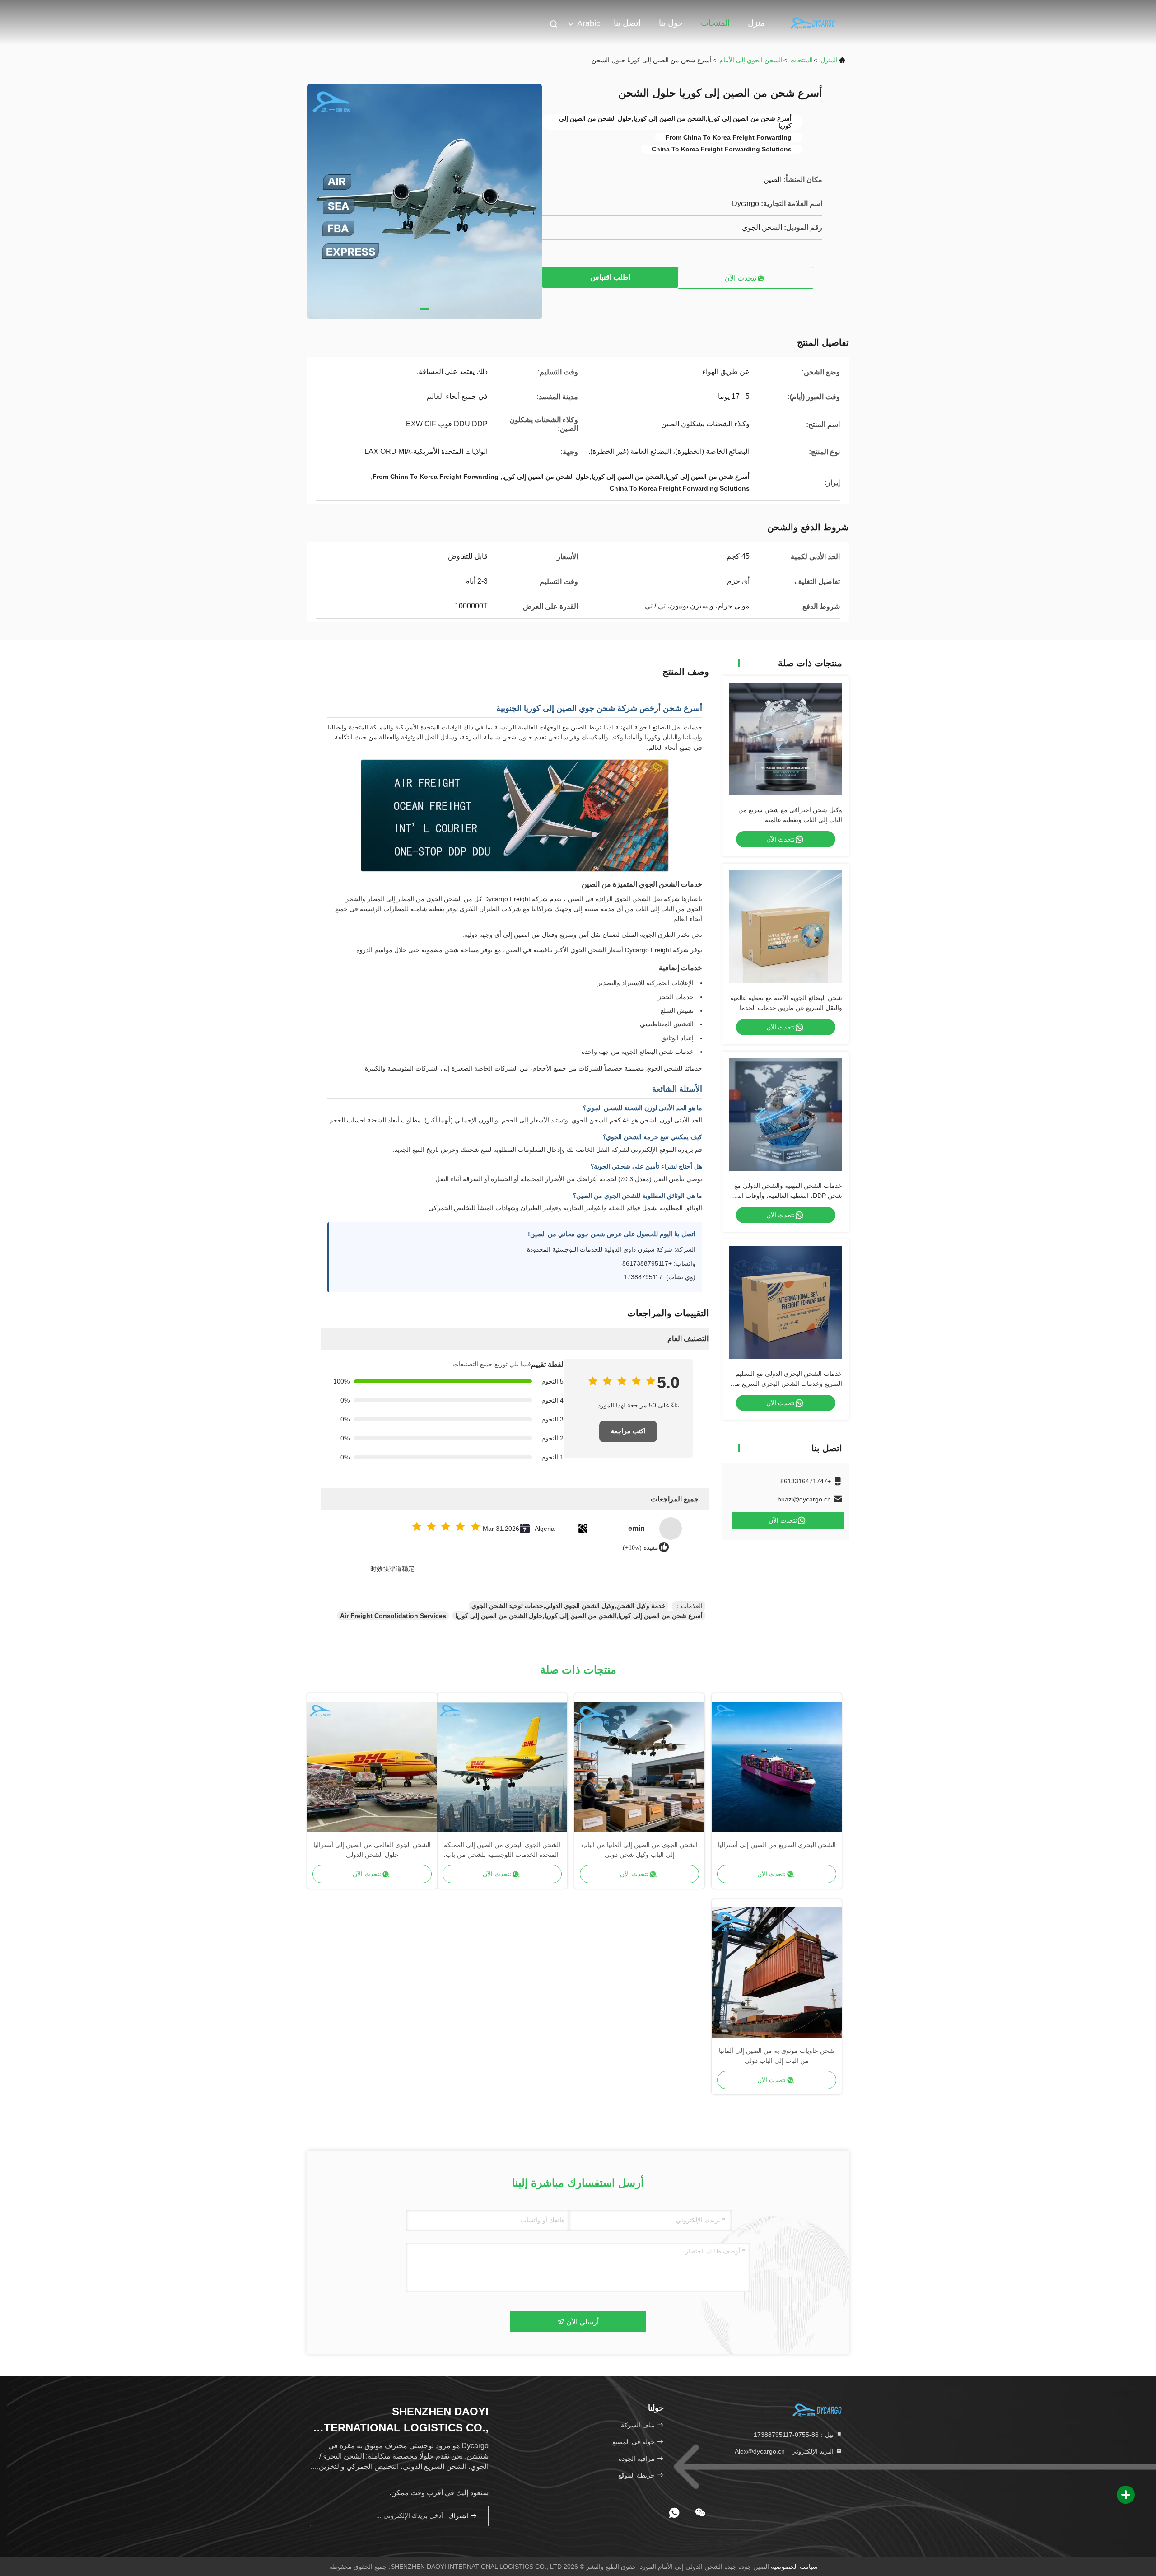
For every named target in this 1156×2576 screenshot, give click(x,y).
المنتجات (715, 23)
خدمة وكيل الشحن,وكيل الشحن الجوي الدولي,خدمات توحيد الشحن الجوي (569, 1606)
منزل (756, 23)
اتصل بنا (627, 23)
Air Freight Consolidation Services (393, 1616)
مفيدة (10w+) (641, 1548)
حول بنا (671, 23)
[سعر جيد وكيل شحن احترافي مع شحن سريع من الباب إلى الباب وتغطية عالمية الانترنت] (786, 739)
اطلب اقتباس (610, 277)
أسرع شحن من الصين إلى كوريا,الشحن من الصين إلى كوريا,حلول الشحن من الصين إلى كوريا (579, 1616)
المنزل (829, 60)
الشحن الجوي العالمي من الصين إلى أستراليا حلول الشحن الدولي (372, 1850)
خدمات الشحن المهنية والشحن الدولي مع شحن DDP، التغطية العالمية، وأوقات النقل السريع (786, 1196)
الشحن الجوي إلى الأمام (751, 60)
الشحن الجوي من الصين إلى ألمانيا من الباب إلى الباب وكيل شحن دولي (640, 1850)
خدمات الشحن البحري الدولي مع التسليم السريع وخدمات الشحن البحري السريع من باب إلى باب (787, 1384)
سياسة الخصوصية (794, 2567)
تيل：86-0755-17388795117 (795, 2435)
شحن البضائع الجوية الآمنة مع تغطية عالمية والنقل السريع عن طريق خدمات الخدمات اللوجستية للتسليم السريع (786, 1008)
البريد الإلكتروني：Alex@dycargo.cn (785, 2451)
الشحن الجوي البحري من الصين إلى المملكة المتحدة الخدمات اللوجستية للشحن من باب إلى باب (502, 1850)
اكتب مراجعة (628, 1431)
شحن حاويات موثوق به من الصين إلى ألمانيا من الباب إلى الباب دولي (777, 2056)
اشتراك (459, 2516)
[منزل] (813, 23)
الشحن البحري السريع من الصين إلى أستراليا (777, 1845)
